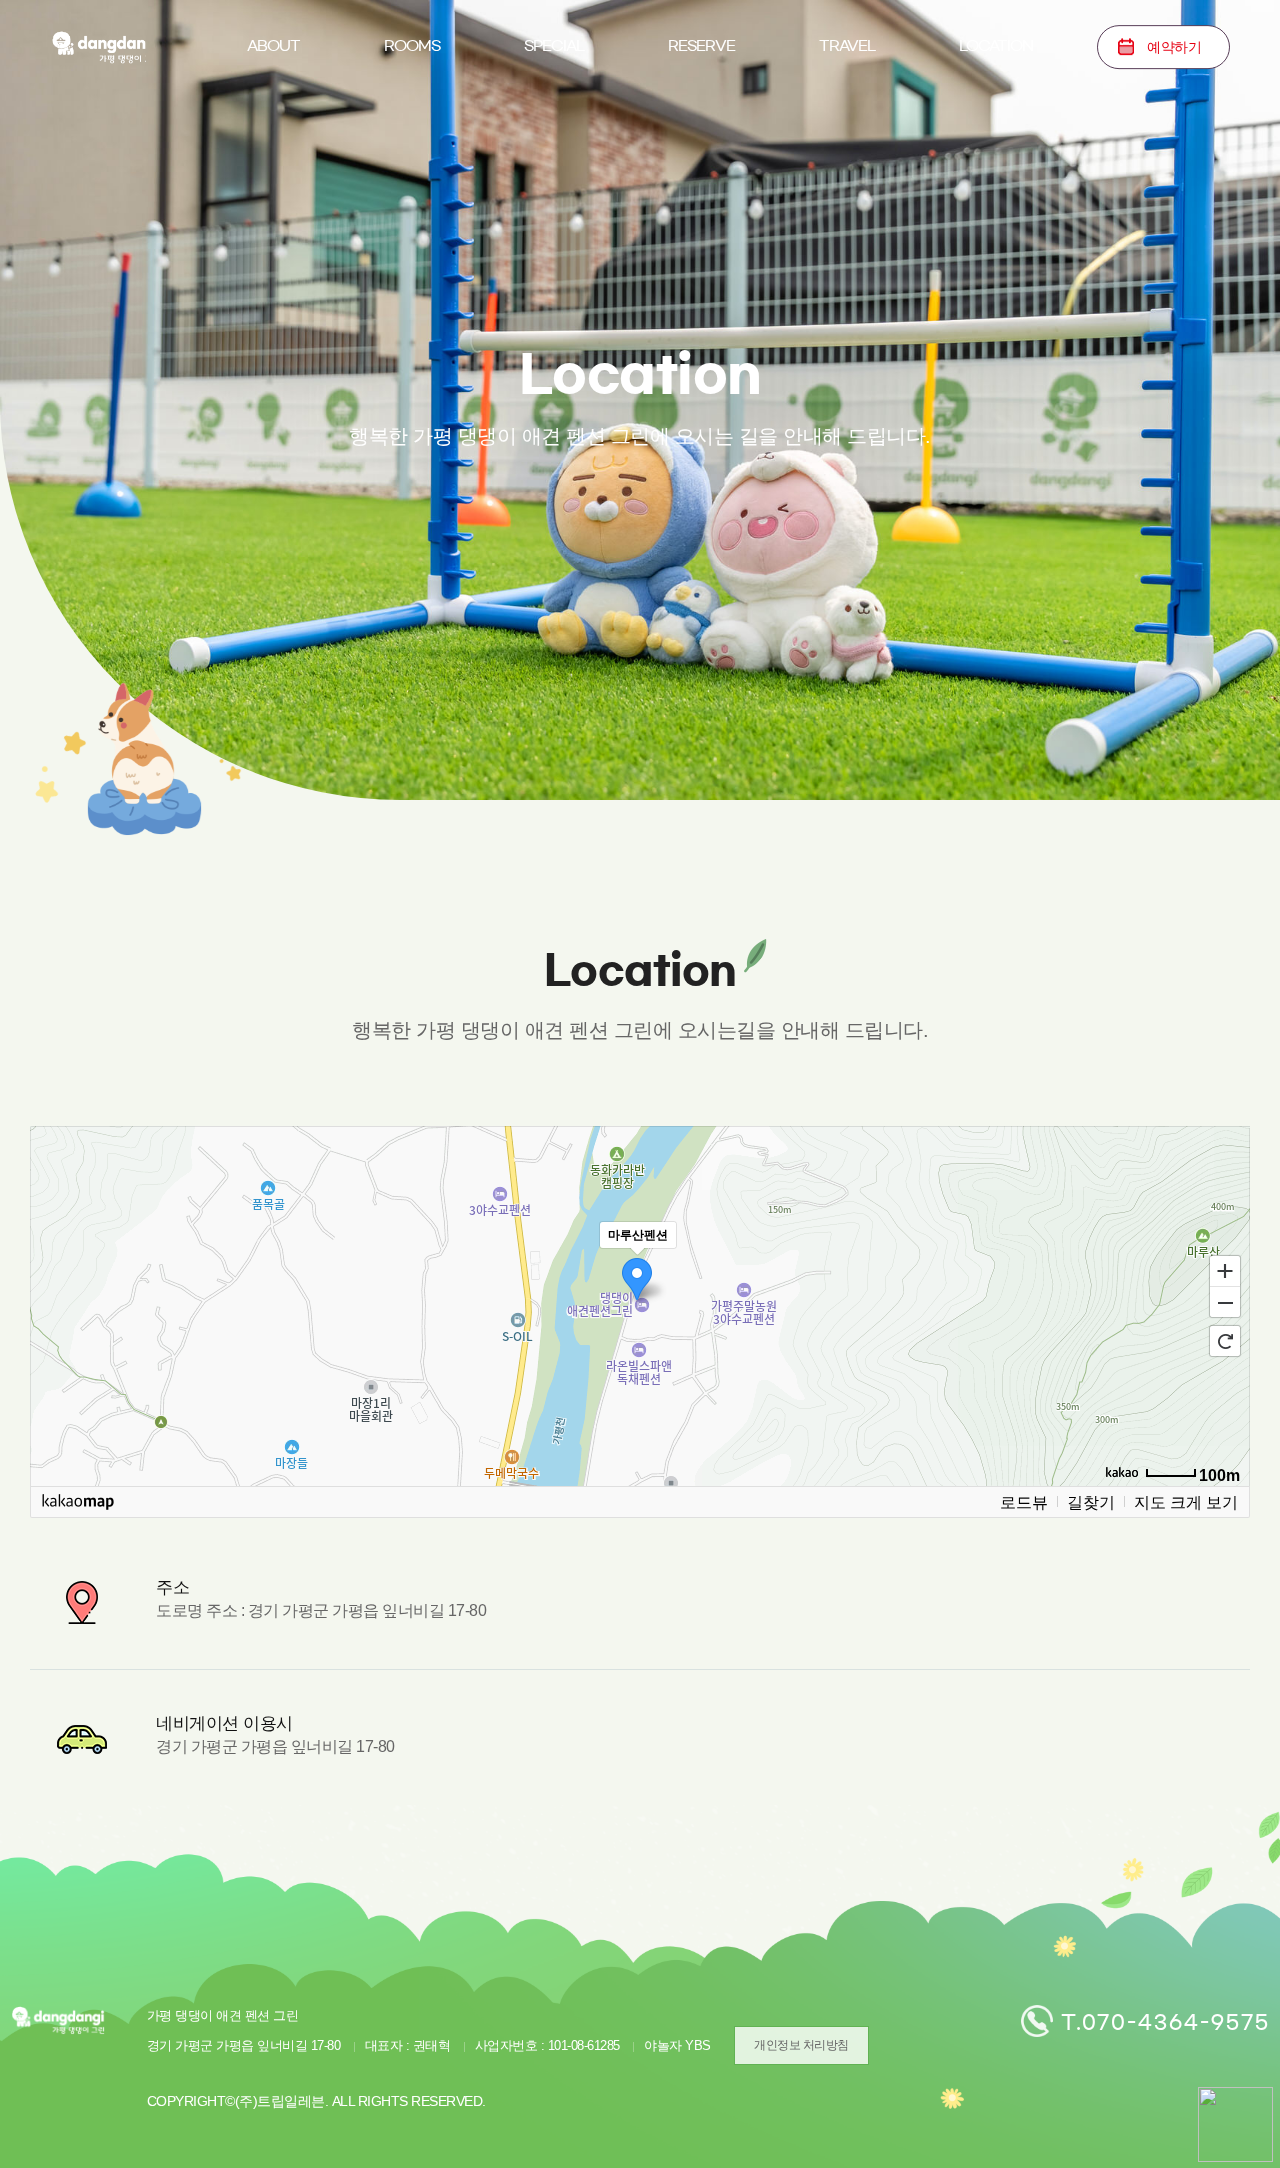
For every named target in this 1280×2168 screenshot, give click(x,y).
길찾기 (1091, 1502)
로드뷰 (1024, 1502)
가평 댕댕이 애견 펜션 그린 (98, 46)
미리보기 (412, 137)
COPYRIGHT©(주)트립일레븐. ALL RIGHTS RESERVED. (316, 2101)
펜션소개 (274, 137)
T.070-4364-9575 (1165, 2022)
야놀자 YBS (677, 2045)
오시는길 (996, 137)
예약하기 (702, 137)
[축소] (1225, 1303)
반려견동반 (554, 137)
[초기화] (1225, 1341)
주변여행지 (847, 137)
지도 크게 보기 (1186, 1502)
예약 (1174, 47)
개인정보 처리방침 (801, 2045)
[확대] (1225, 1270)
